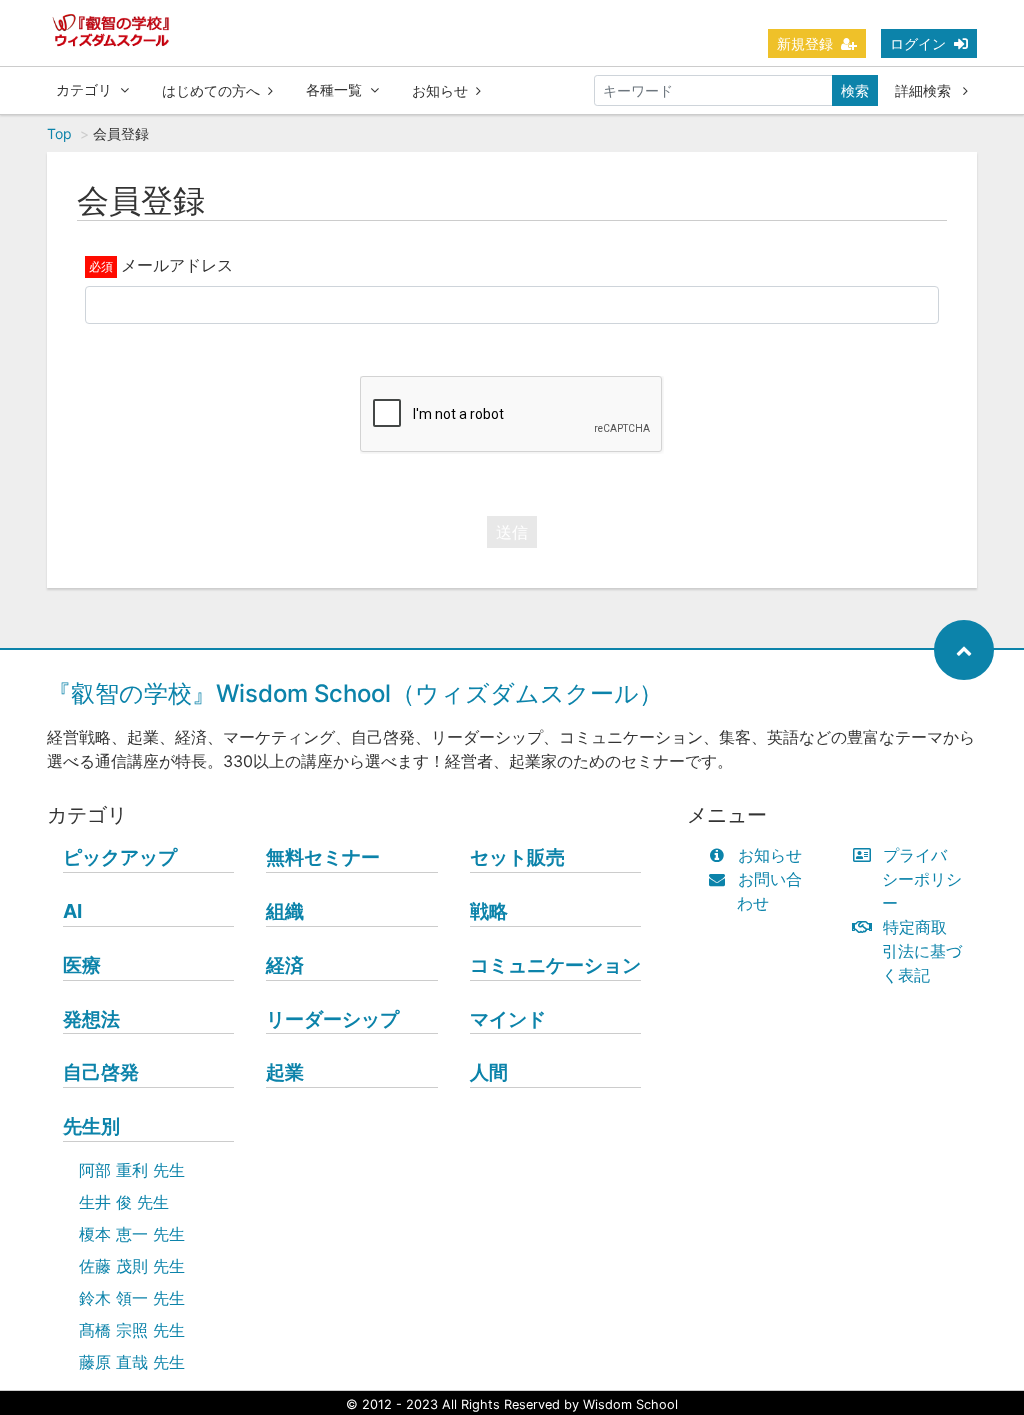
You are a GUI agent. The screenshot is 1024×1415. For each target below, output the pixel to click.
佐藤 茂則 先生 (132, 1266)
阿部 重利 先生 (132, 1170)
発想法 (91, 1019)
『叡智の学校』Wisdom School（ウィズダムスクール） (355, 693)
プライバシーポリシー (922, 879)
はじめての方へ (211, 90)
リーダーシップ (332, 1019)
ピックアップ (120, 857)
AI (72, 911)
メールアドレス (177, 265)
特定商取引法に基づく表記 (922, 951)
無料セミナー (323, 857)
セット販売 (517, 857)
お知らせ (440, 90)
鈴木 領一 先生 (132, 1298)
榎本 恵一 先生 (132, 1234)
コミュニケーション (555, 965)
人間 (489, 1072)
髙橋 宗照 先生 (132, 1330)
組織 (285, 911)
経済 (285, 965)
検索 (855, 90)
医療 (82, 965)
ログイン (918, 43)
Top (59, 133)
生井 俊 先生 (124, 1202)
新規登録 (805, 43)
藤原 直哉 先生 (132, 1362)
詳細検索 (925, 90)
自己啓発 (101, 1072)
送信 (512, 532)
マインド (508, 1019)
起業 (285, 1072)
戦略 (489, 911)
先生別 (91, 1126)
